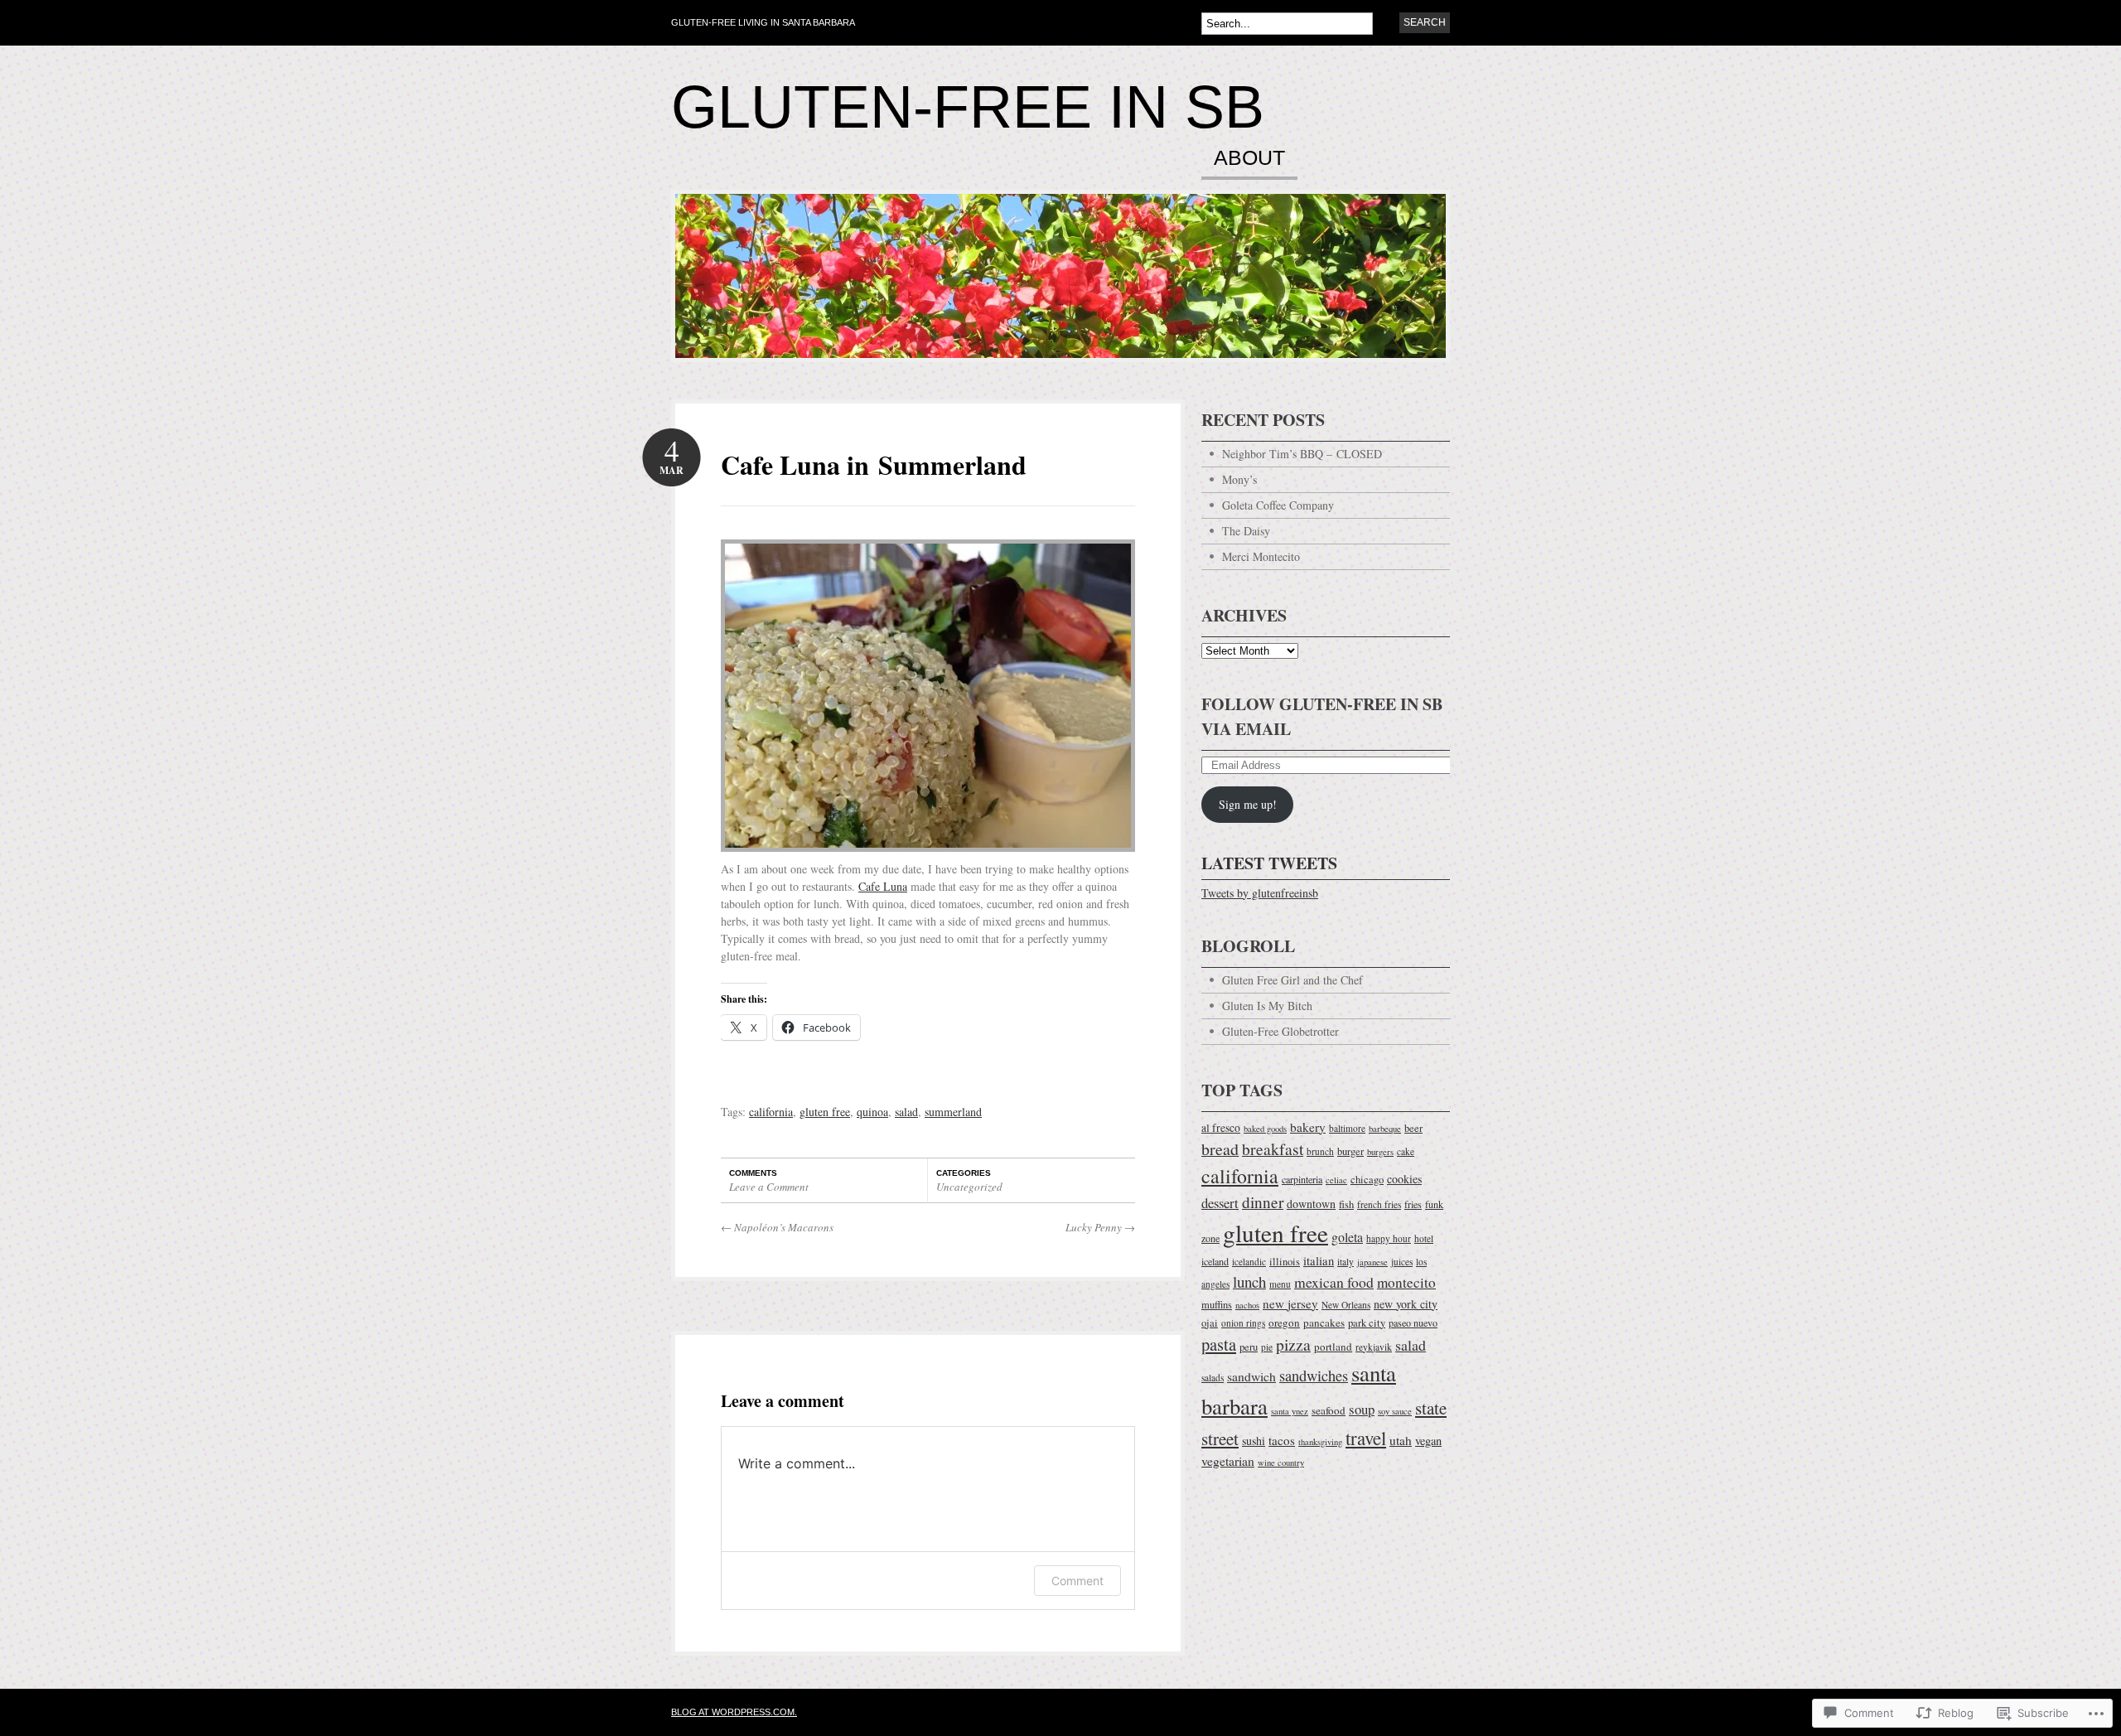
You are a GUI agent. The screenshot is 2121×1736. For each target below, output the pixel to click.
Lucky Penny (1100, 1227)
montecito (1406, 1282)
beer (1413, 1128)
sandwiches (1314, 1376)
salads (1213, 1378)
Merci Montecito (1261, 556)
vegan (1428, 1441)
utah (1401, 1440)
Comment (1077, 1581)
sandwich (1251, 1376)
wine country (1281, 1463)
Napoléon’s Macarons (777, 1227)
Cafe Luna (883, 886)
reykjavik (1374, 1347)
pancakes (1324, 1323)
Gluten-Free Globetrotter (1280, 1031)
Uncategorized (969, 1187)
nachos (1247, 1305)
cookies (1404, 1179)
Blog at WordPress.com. (734, 1712)
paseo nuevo (1413, 1323)
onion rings (1243, 1323)
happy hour (1389, 1238)
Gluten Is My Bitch (1267, 1006)
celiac (1336, 1180)
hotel (1424, 1238)
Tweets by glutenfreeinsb (1260, 893)
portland (1333, 1347)
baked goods (1265, 1129)
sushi (1254, 1441)
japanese (1372, 1262)
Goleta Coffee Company (1278, 505)
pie (1267, 1347)
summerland (953, 1112)
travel (1366, 1438)
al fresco (1221, 1128)
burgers (1380, 1152)
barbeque (1385, 1129)
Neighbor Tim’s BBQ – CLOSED (1302, 454)
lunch (1249, 1281)
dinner (1263, 1202)
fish (1346, 1204)
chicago (1367, 1180)
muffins (1217, 1305)
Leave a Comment (769, 1187)
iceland (1215, 1261)
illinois (1285, 1262)
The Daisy (1246, 531)
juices (1402, 1262)
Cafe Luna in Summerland (874, 464)
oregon (1284, 1323)
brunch (1320, 1151)
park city (1367, 1323)
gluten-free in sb (968, 107)
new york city (1406, 1304)
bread (1220, 1149)
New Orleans (1346, 1305)
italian (1319, 1260)
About (1249, 158)
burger (1350, 1151)
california (771, 1112)
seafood (1329, 1410)
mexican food (1334, 1282)
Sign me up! (1248, 804)
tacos (1282, 1440)
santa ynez (1290, 1411)
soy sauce (1395, 1411)
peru (1249, 1347)
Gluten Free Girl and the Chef (1292, 980)
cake (1406, 1151)
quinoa (872, 1112)
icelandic (1249, 1262)
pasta (1219, 1344)
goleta (1347, 1237)
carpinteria (1302, 1179)
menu (1280, 1284)
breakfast (1273, 1148)
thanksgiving (1320, 1442)
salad (906, 1112)
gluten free (825, 1112)
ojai (1210, 1323)
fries (1413, 1204)
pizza (1293, 1344)
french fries (1379, 1204)
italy (1346, 1262)
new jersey (1290, 1303)
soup (1362, 1409)
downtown (1311, 1204)
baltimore (1347, 1128)
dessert (1220, 1203)
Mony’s (1239, 479)
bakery (1308, 1127)
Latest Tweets (1269, 863)
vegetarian (1228, 1461)
